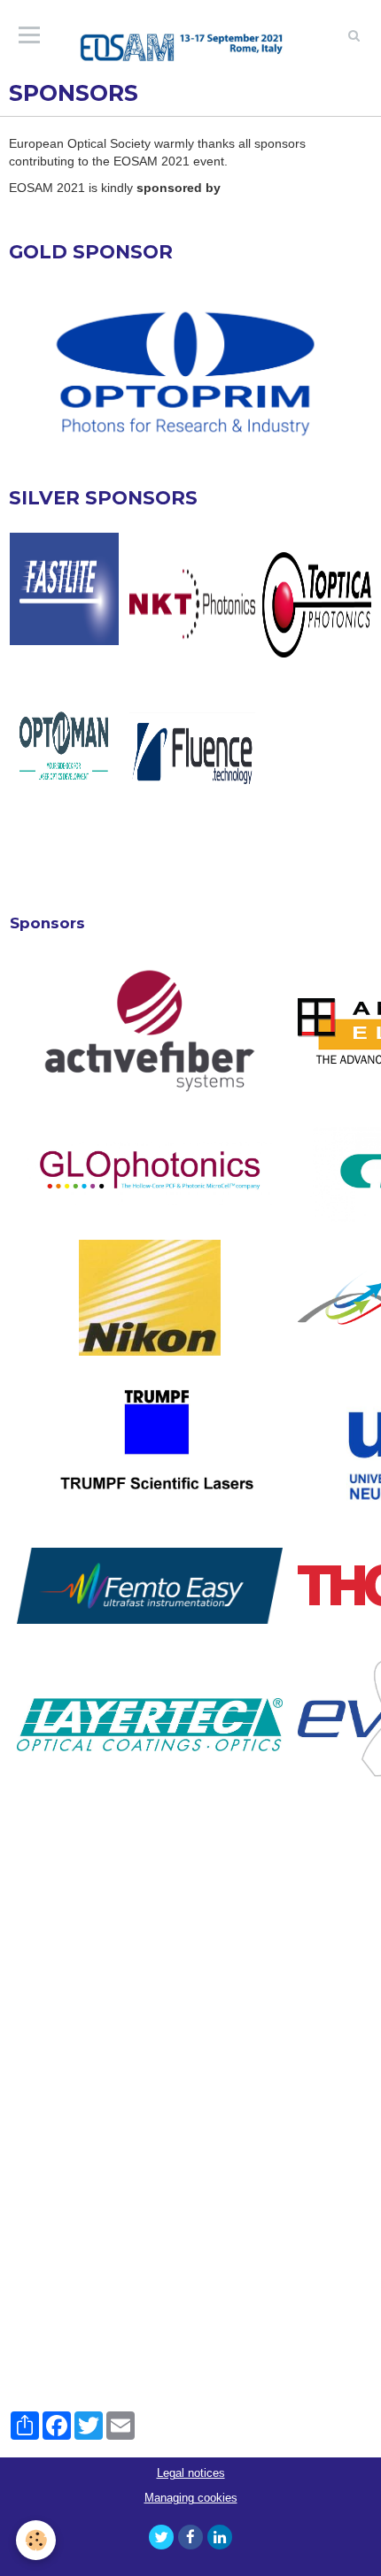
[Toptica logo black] (317, 605)
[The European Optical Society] (190, 35)
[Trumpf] (150, 1448)
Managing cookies (191, 2498)
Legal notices (191, 2473)
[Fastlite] (64, 589)
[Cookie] (36, 2540)
